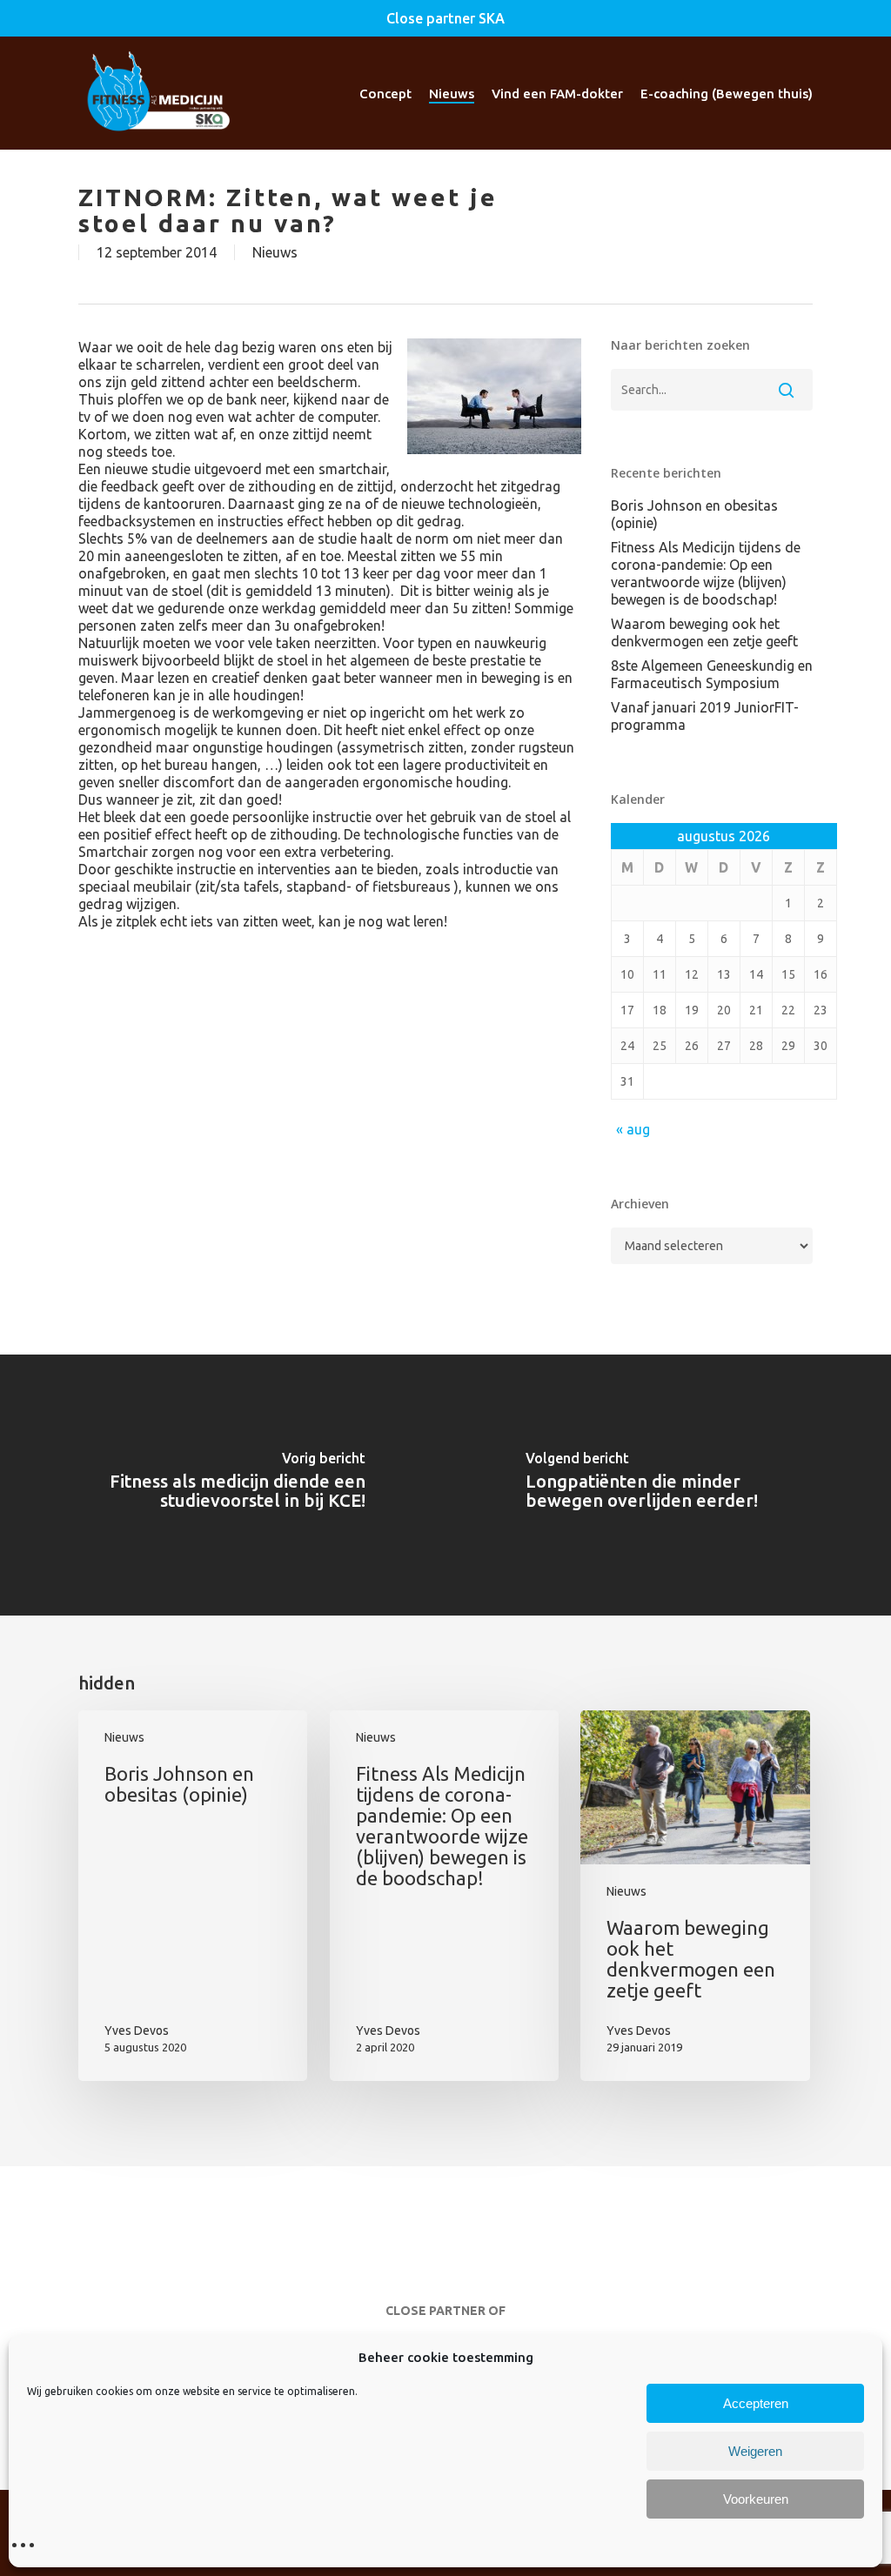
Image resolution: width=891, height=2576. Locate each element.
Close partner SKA (445, 18)
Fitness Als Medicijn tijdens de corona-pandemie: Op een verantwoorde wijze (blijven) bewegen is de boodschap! (706, 573)
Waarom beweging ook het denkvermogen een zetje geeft (704, 632)
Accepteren (756, 2403)
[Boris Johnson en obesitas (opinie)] (193, 1896)
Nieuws (275, 252)
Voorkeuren (756, 2499)
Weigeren (755, 2451)
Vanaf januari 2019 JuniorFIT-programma (705, 716)
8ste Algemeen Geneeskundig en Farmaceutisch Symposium (712, 674)
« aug (633, 1129)
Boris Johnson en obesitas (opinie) (694, 514)
